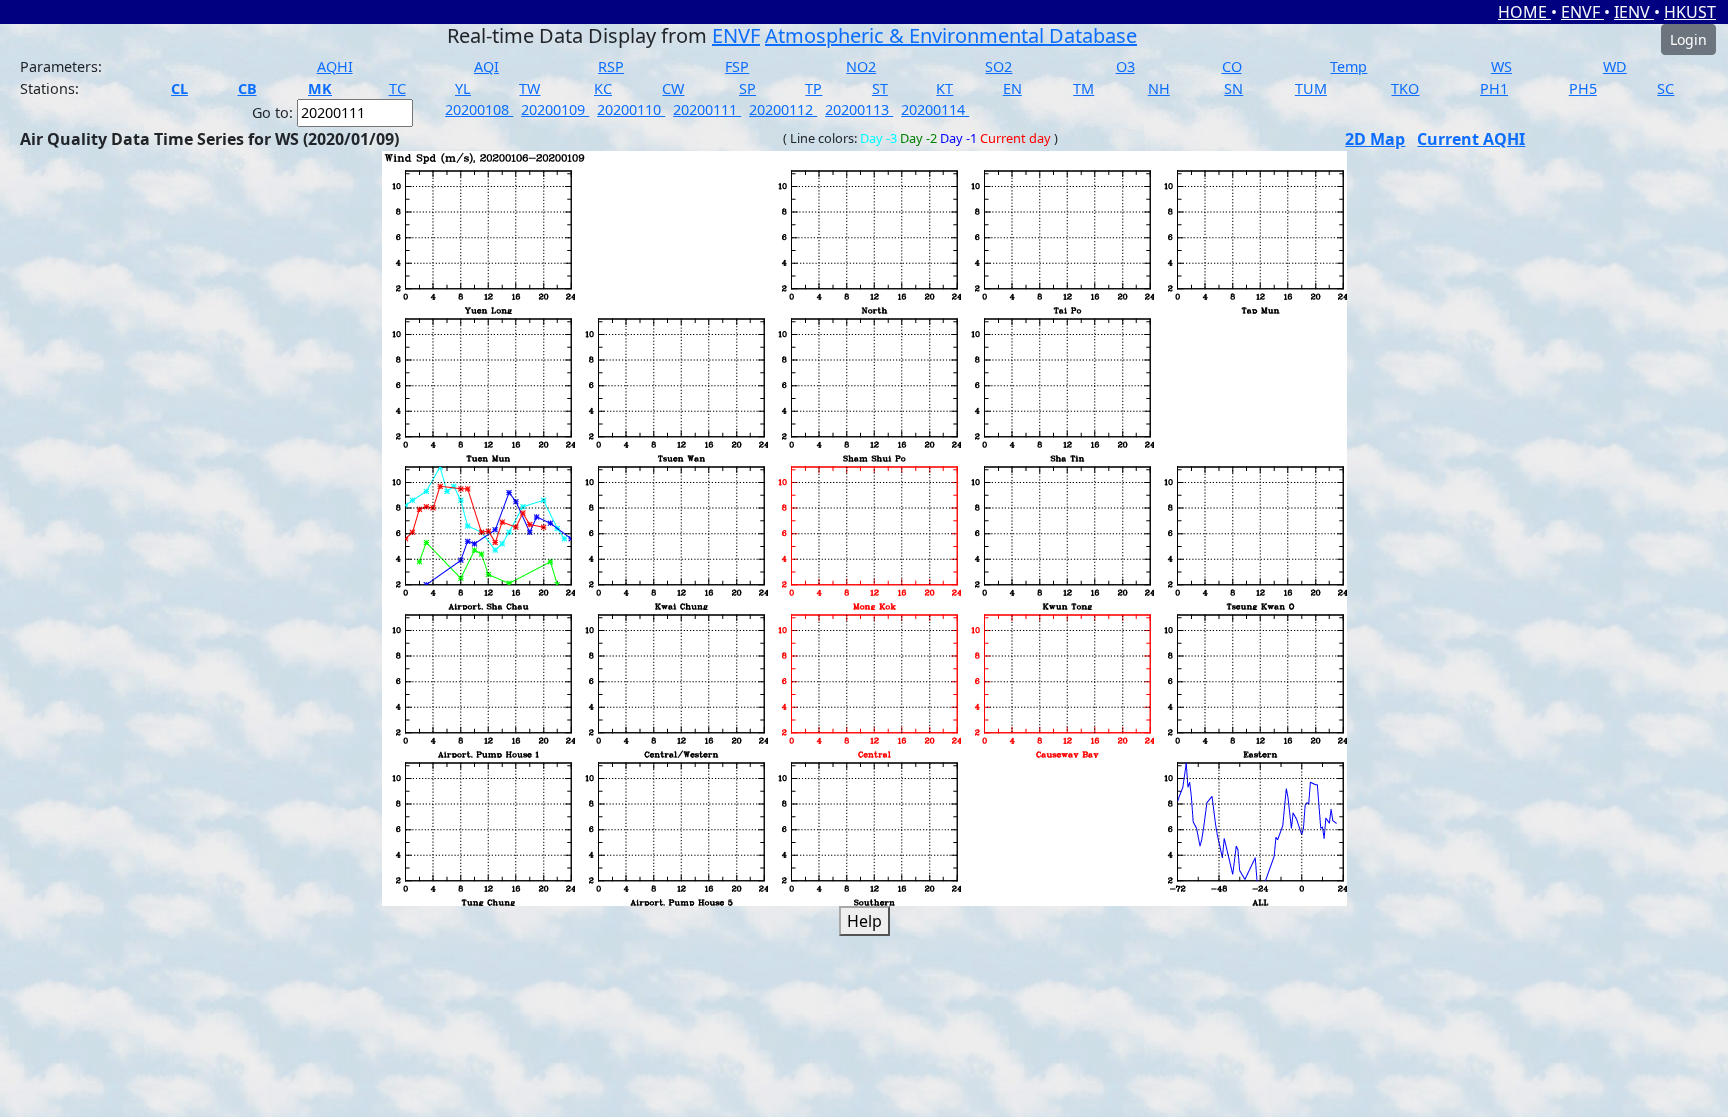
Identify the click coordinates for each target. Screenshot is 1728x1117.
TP (813, 88)
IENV (1634, 12)
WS (1501, 66)
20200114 (935, 109)
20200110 (631, 109)
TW (529, 88)
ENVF (1582, 12)
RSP (611, 66)
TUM (1311, 88)
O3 (1125, 66)
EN (1012, 88)
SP (747, 88)
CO (1232, 66)
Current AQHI (1471, 139)
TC (397, 88)
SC (1665, 88)
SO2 (998, 66)
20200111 (707, 109)
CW (673, 88)
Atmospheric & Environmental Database (951, 35)
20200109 (555, 109)
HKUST (1690, 12)
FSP (737, 66)
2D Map (1375, 139)
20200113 (859, 109)
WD (1615, 66)
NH (1159, 88)
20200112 (783, 109)
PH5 (1583, 88)
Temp (1348, 66)
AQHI (335, 66)
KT (944, 88)
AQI (486, 66)
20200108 (479, 109)
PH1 (1494, 88)
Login (1688, 39)
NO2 (861, 66)
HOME (1524, 12)
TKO (1405, 88)
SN (1233, 88)
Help (864, 921)
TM (1083, 88)
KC (603, 88)
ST (880, 88)
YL (463, 88)
